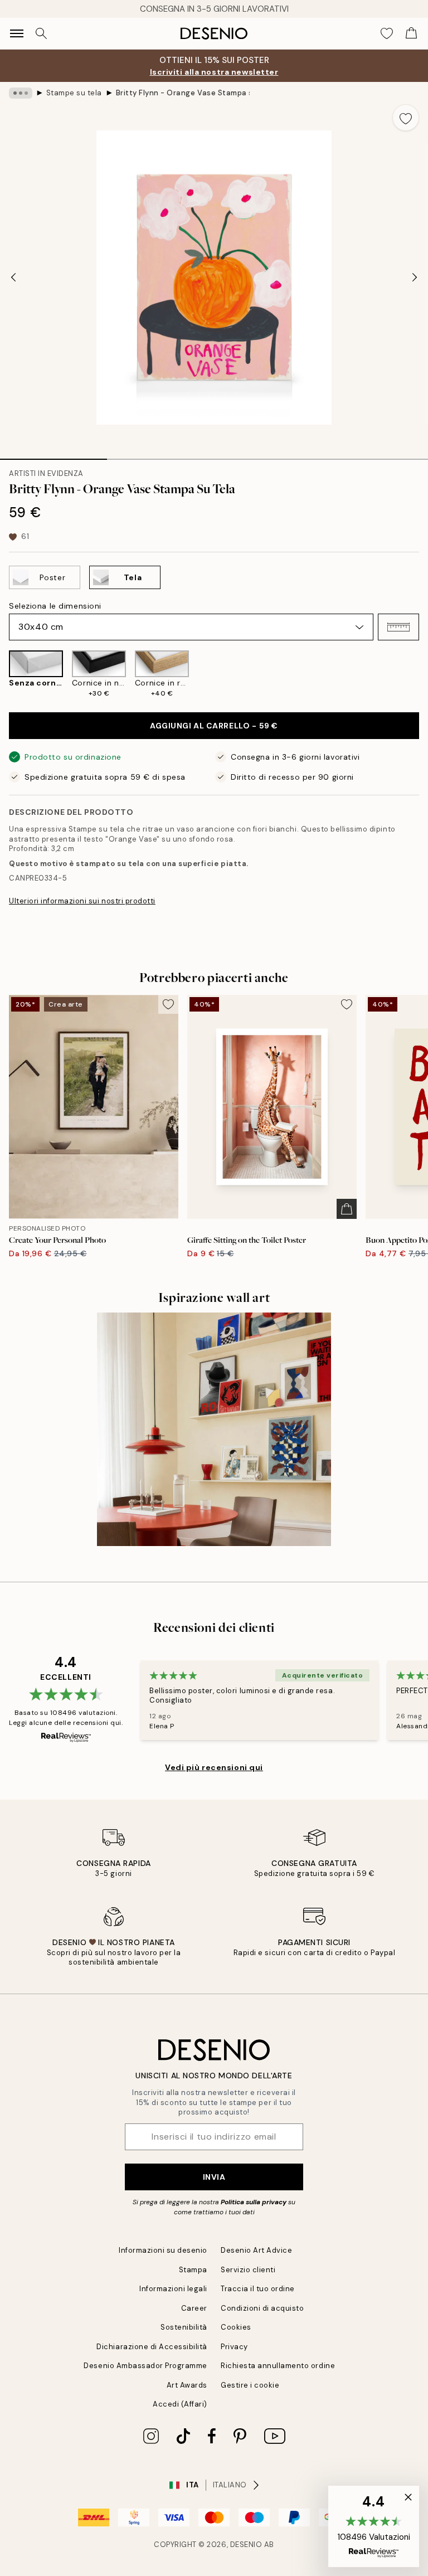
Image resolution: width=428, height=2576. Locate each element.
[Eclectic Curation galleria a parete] (214, 1430)
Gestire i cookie (250, 2385)
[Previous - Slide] (13, 278)
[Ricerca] (41, 33)
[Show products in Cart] (411, 33)
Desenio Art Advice (256, 2250)
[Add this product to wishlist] (406, 118)
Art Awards (187, 2385)
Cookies (236, 2327)
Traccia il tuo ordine (258, 2289)
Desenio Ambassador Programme (145, 2366)
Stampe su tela (74, 93)
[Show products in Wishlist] (387, 33)
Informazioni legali (173, 2289)
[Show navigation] (17, 33)
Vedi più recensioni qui (214, 1767)
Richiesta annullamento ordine (278, 2366)
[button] (398, 627)
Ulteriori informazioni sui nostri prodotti (82, 901)
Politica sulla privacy (254, 2202)
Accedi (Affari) (180, 2404)
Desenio (246, 2545)
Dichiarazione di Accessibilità (152, 2347)
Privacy (234, 2347)
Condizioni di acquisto (262, 2308)
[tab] (53, 455)
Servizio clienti (248, 2270)
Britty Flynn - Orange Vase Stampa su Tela (183, 93)
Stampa (193, 2270)
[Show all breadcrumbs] (21, 93)
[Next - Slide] (415, 278)
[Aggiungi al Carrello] (347, 1209)
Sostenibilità (184, 2327)
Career (194, 2308)
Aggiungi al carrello (214, 726)
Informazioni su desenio (163, 2250)
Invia (214, 2177)
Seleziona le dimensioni (55, 606)
